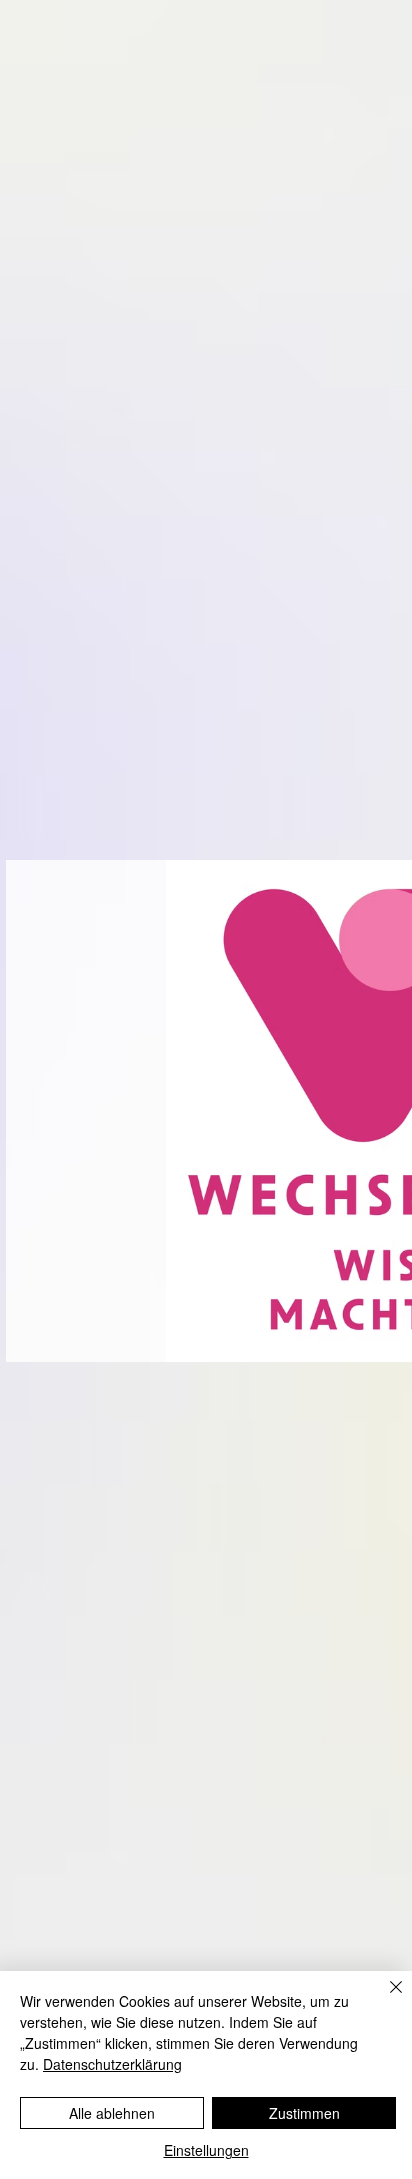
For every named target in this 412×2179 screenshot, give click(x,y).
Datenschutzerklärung (112, 2064)
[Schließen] (384, 1999)
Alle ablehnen (112, 2113)
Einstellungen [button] (206, 2150)
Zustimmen (304, 2113)
